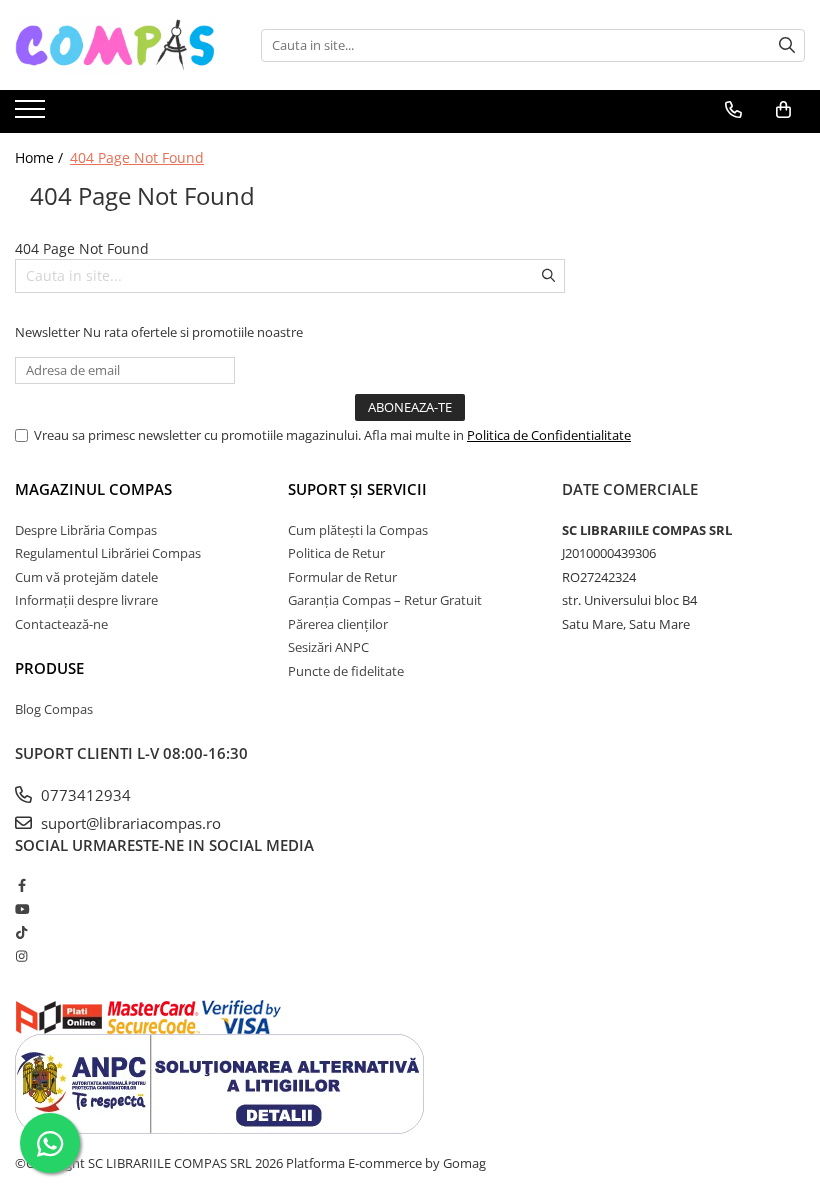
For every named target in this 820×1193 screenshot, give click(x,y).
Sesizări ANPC (328, 647)
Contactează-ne (61, 624)
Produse (49, 668)
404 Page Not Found (137, 157)
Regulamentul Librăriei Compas (108, 553)
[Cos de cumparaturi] (783, 110)
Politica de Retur (336, 553)
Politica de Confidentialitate (549, 435)
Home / (41, 157)
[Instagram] (21, 956)
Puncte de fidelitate (346, 671)
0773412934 (84, 795)
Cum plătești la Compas (358, 530)
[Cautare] (787, 45)
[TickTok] (21, 932)
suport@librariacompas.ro (129, 823)
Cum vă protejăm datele (86, 577)
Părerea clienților (338, 624)
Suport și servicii (357, 489)
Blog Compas (54, 709)
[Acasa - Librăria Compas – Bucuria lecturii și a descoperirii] (115, 45)
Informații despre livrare (86, 600)
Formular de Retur (342, 577)
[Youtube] (21, 909)
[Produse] (32, 115)
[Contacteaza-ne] (733, 110)
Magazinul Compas (93, 489)
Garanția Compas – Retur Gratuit (385, 600)
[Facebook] (21, 885)
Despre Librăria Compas (86, 530)
